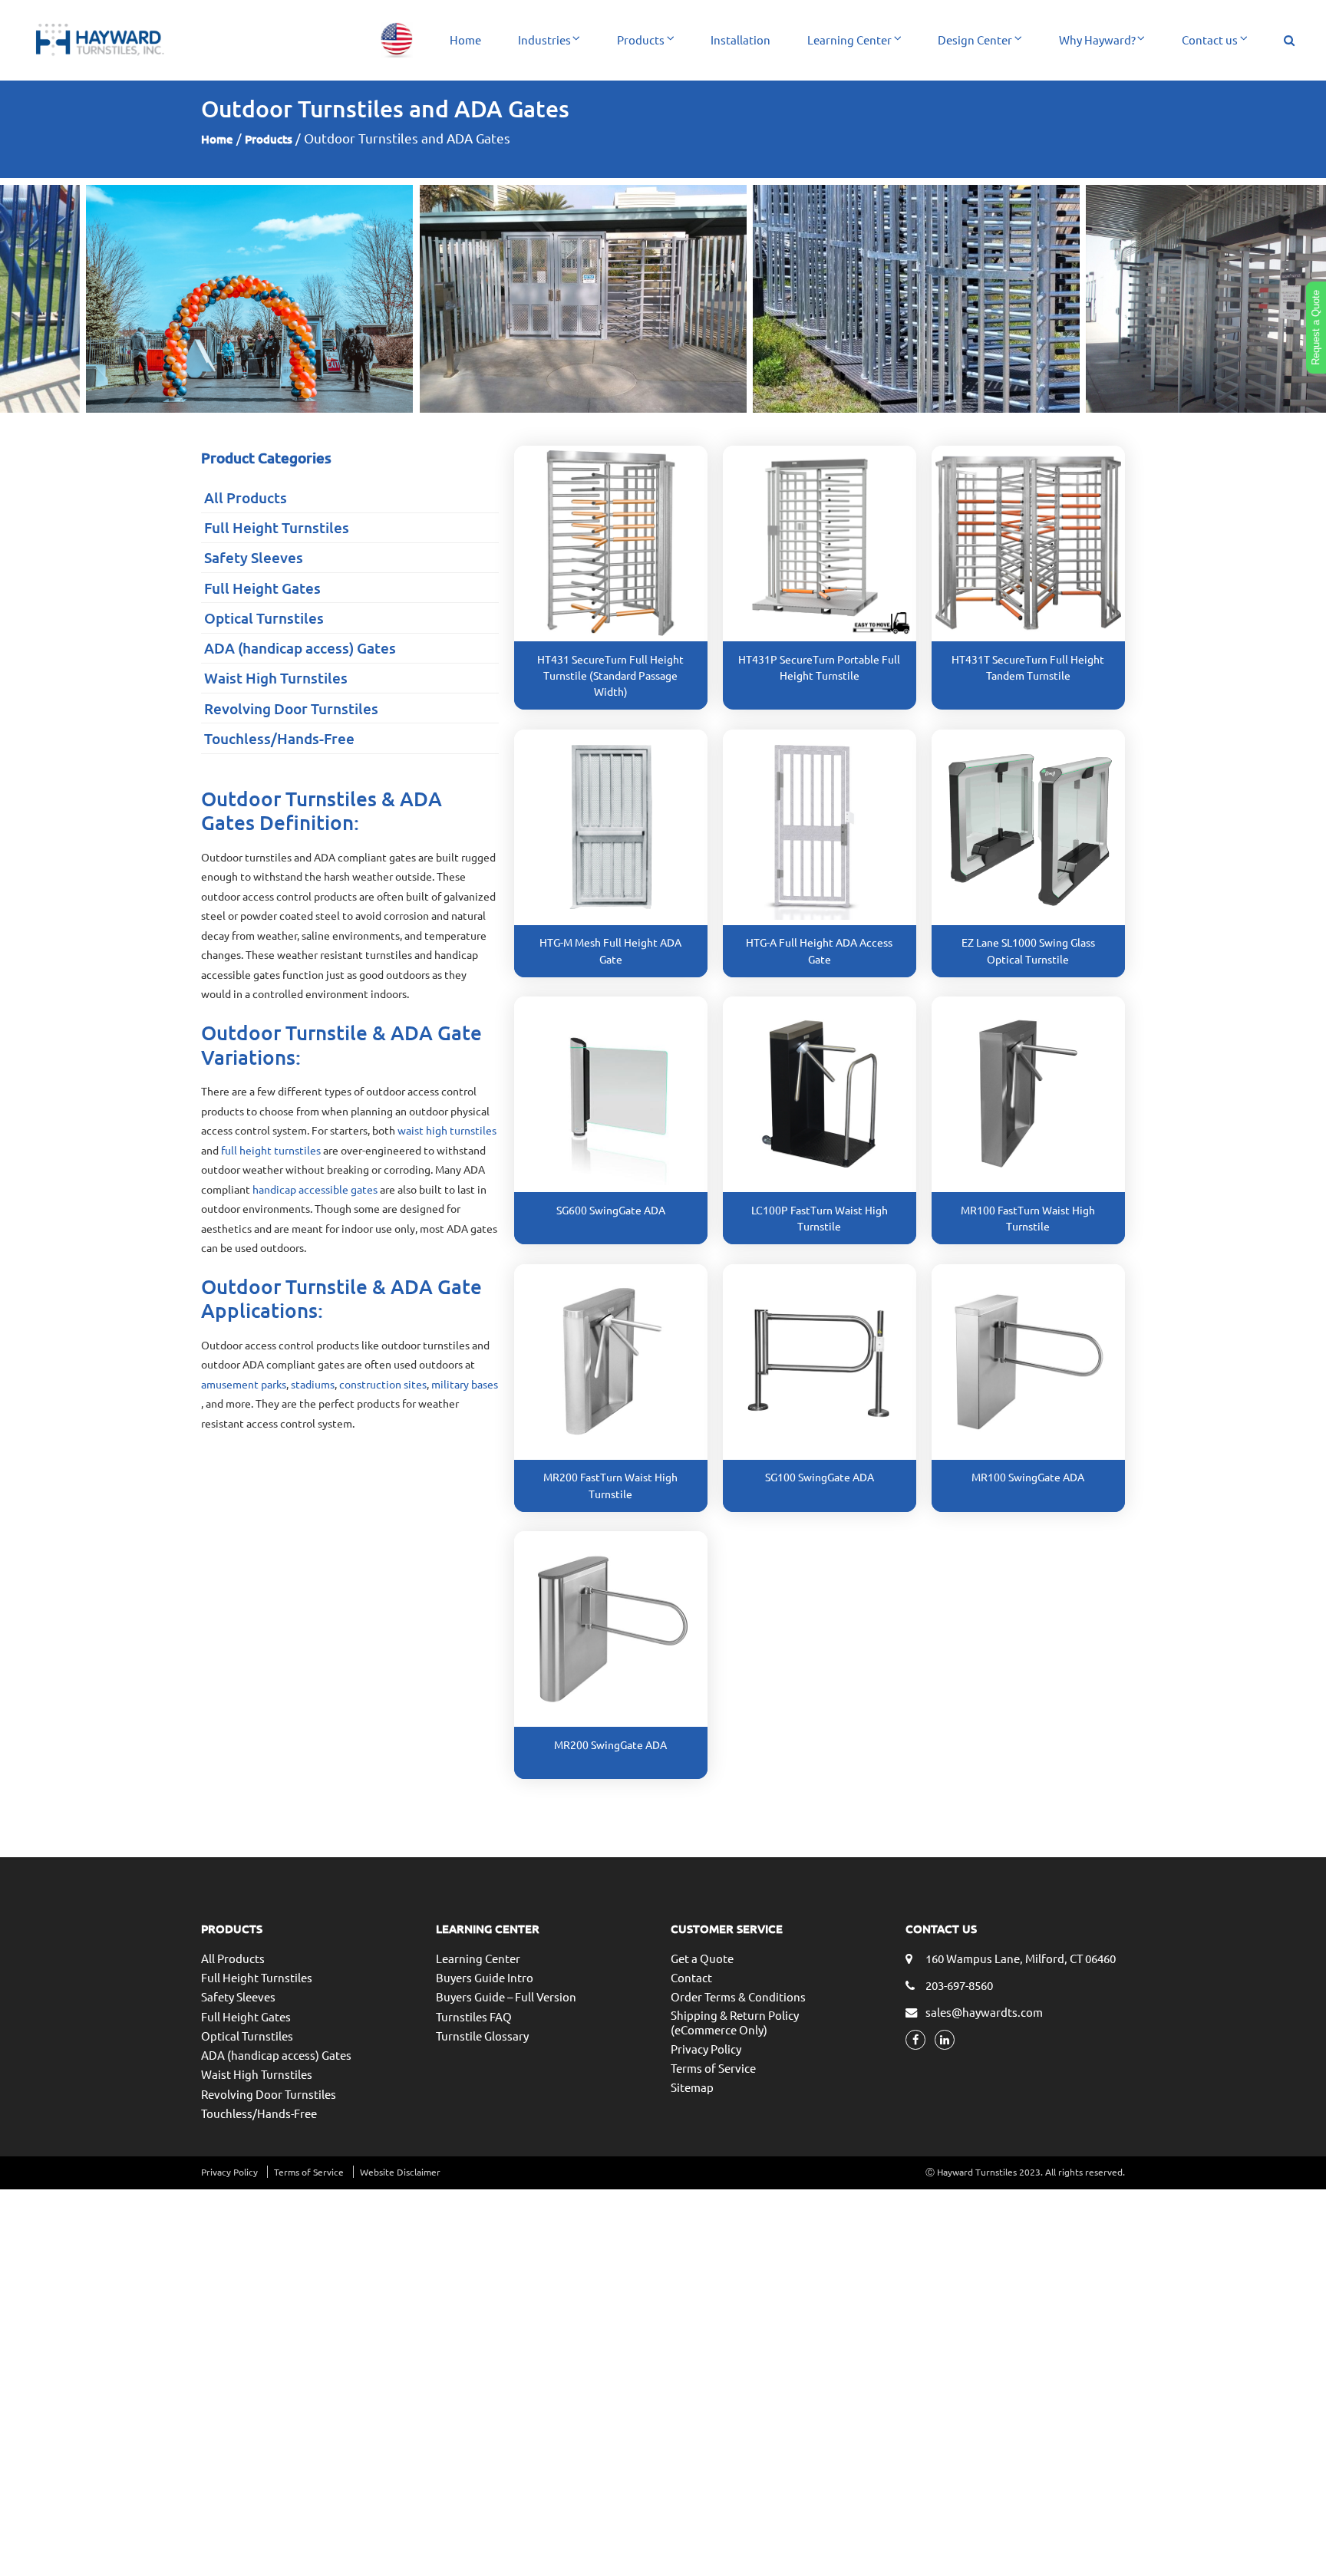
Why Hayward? (1097, 40)
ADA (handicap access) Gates (300, 648)
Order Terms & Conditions (738, 1996)
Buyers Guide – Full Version (506, 1996)
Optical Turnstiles (264, 618)
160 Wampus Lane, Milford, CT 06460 (1021, 1958)
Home (465, 40)
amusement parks (244, 1384)
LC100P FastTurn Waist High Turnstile (820, 1218)
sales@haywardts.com (984, 2012)
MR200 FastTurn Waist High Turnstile (610, 1485)
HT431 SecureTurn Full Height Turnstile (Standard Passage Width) (610, 675)
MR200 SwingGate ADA (610, 1744)
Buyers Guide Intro (485, 1977)
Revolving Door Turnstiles (291, 708)
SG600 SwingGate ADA (611, 1210)
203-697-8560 (959, 1985)
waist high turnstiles (447, 1130)
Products (641, 40)
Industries (544, 40)
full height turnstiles (271, 1150)
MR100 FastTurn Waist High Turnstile (1028, 1218)
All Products (246, 497)
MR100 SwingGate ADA (1028, 1477)
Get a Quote (702, 1958)
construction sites (383, 1384)
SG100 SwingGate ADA (820, 1477)
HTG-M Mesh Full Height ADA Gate (610, 950)
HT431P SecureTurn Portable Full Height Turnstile (819, 667)
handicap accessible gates (315, 1189)
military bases (465, 1384)
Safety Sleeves (254, 557)
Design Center (975, 40)
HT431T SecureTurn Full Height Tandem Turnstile (1028, 667)
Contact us (1210, 40)
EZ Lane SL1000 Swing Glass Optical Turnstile (1028, 950)
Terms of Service (713, 2068)
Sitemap (692, 2087)
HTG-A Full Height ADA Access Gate (819, 950)
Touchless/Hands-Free (279, 738)
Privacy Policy (706, 2049)
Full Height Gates (262, 588)
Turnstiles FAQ (474, 2016)
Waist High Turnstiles (276, 678)
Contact (691, 1977)
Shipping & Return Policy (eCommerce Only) (735, 2022)
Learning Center (849, 40)
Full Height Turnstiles (277, 527)
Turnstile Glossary (482, 2036)
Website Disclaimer (400, 2172)
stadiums (313, 1384)
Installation (741, 40)
